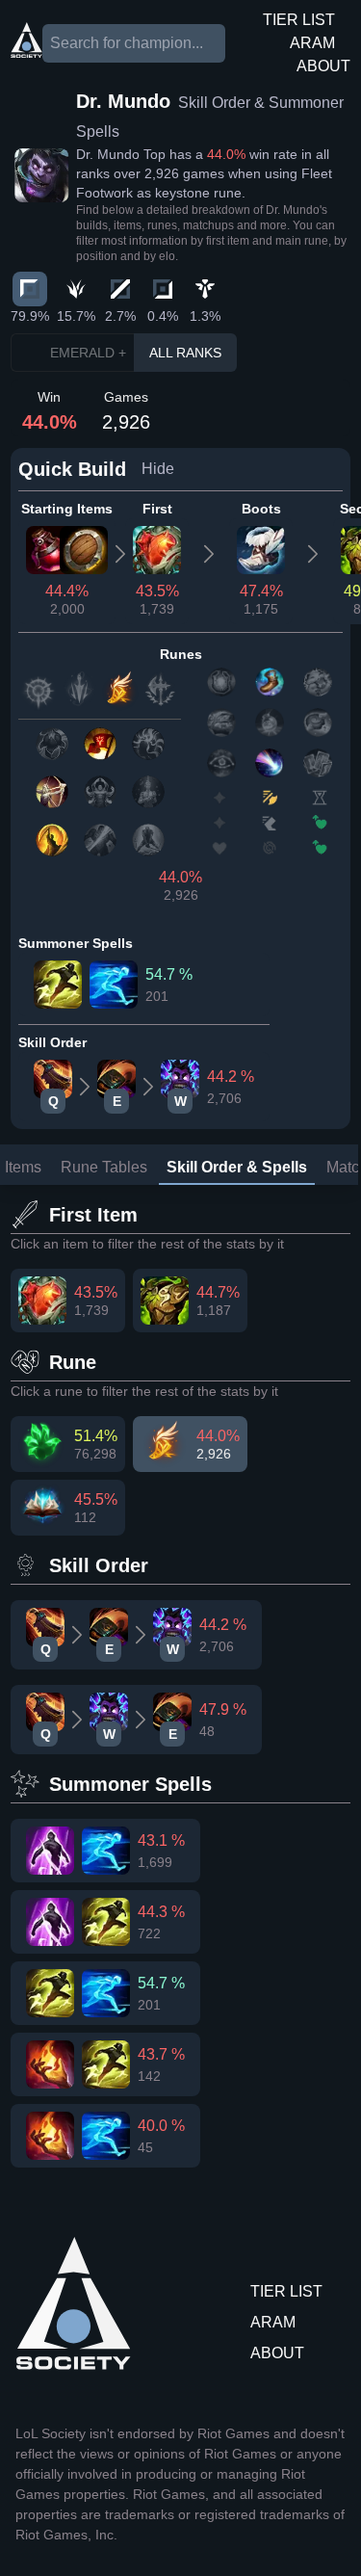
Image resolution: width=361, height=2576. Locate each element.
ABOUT (323, 66)
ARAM (312, 43)
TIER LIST (299, 20)
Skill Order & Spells (237, 1167)
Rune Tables (104, 1167)
